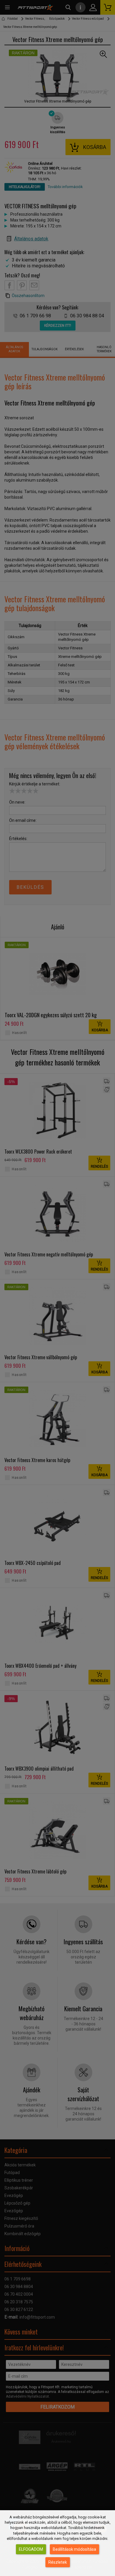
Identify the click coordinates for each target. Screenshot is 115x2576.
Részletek (58, 2562)
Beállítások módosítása (74, 2549)
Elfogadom (31, 2549)
